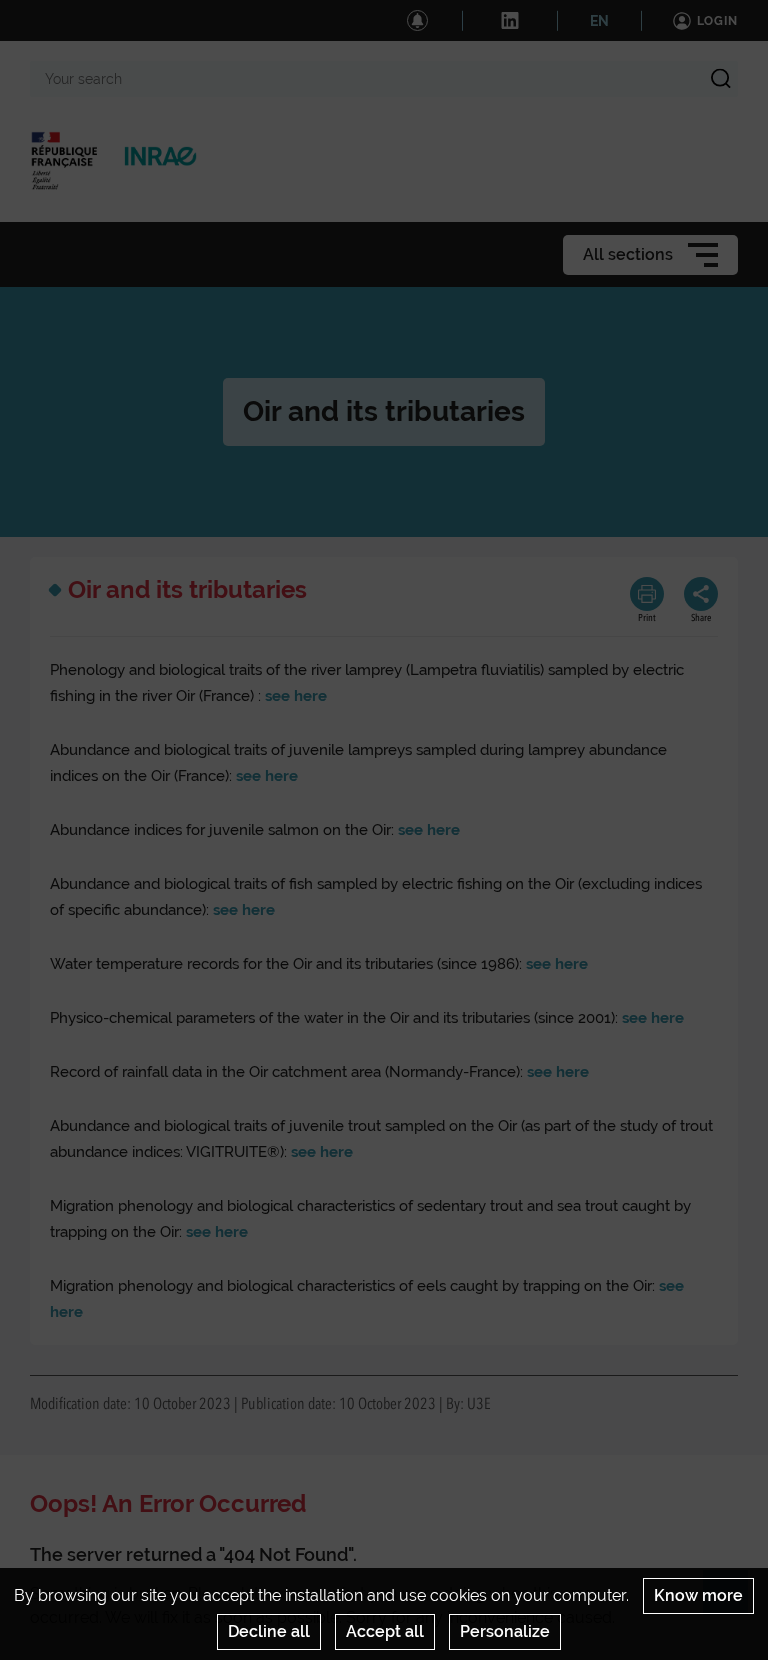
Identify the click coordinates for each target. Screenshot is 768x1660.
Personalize (505, 1631)
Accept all (385, 1631)
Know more (698, 1595)
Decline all (269, 1631)
